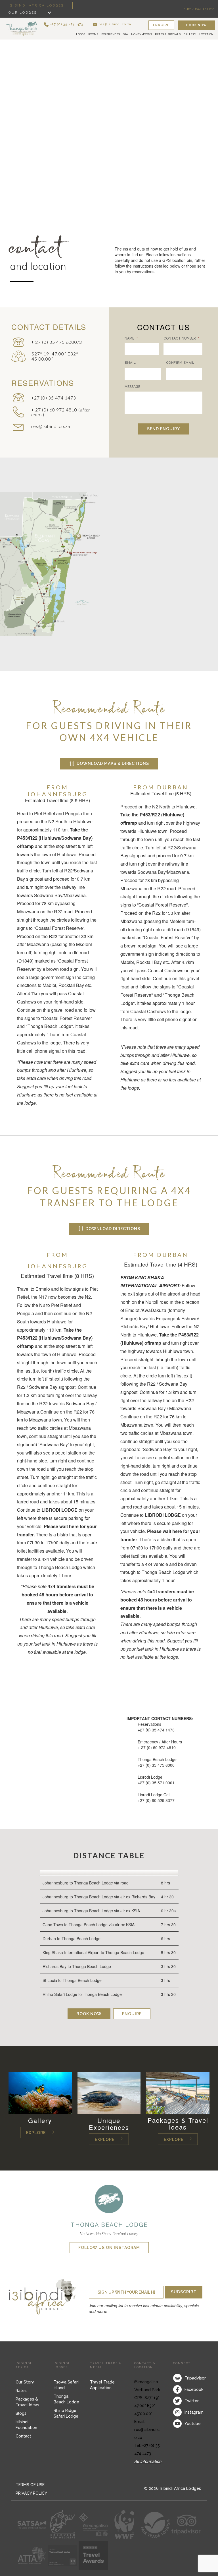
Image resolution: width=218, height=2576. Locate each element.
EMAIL (130, 363)
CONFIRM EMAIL (180, 363)
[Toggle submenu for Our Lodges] (49, 13)
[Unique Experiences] (109, 2092)
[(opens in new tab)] (109, 2198)
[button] (63, 24)
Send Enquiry (163, 429)
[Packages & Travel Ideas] (178, 2092)
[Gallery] (40, 2092)
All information (148, 2461)
